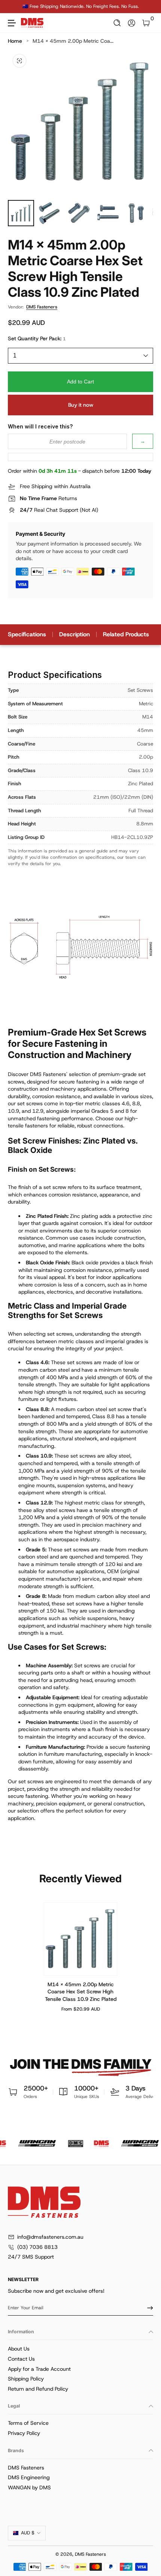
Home (15, 41)
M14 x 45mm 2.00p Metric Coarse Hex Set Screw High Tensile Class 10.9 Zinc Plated (81, 1991)
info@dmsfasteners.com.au (50, 2237)
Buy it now (81, 405)
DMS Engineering (29, 2477)
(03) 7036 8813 (37, 2247)
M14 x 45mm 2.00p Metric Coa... (73, 41)
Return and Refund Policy (38, 2389)
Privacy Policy (24, 2433)
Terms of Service (28, 2423)
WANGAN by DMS (29, 2487)
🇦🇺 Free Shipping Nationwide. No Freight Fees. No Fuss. (81, 6)
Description (75, 634)
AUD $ (28, 2533)
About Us (19, 2349)
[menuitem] (80, 2349)
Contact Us (21, 2359)
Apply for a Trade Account (39, 2369)
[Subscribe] (148, 2308)
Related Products (126, 634)
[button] (117, 23)
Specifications (27, 634)
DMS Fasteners (42, 307)
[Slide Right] (148, 7)
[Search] (117, 23)
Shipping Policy (26, 2379)
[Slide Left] (13, 7)
